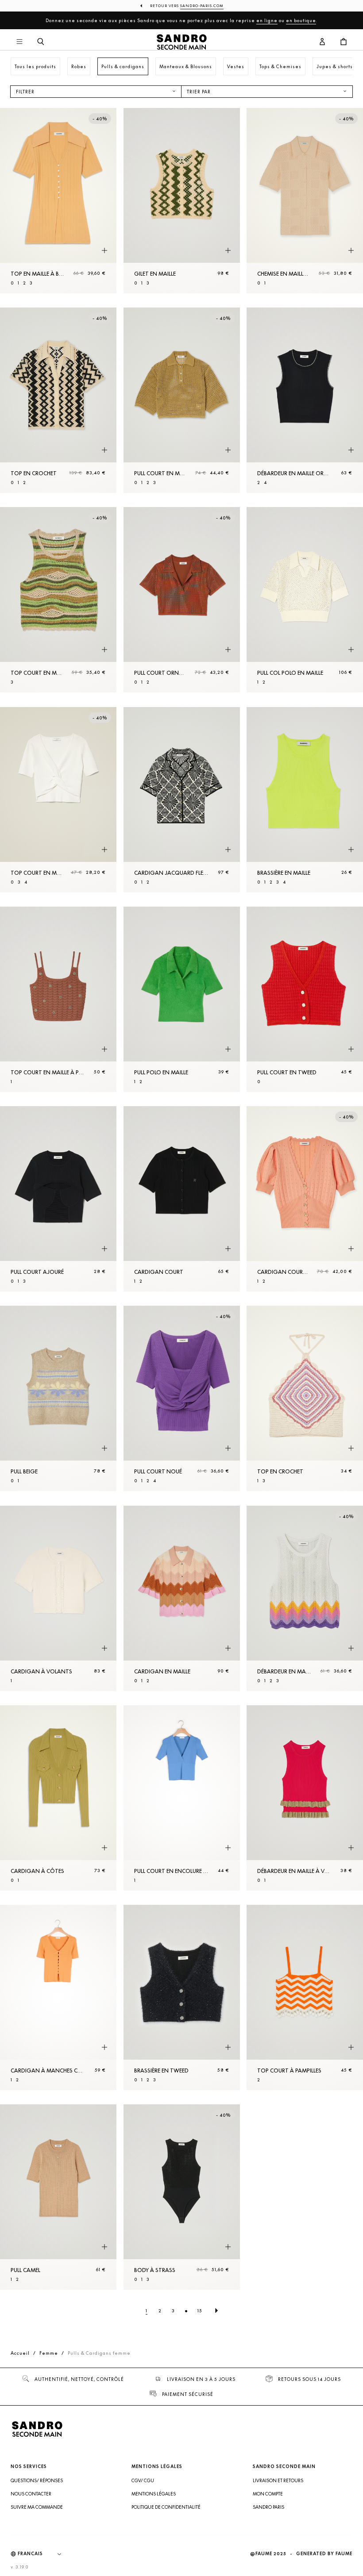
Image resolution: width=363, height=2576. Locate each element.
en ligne (267, 20)
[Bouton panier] (344, 42)
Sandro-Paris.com (202, 6)
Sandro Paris (268, 2507)
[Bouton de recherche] (41, 42)
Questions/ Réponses (37, 2480)
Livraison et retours (278, 2480)
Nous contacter (31, 2494)
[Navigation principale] (19, 42)
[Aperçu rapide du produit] (104, 251)
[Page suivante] (216, 2311)
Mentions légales (154, 2494)
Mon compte (268, 2494)
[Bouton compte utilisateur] (322, 42)
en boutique (301, 20)
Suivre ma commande (37, 2507)
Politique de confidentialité (166, 2507)
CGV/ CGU (143, 2480)
